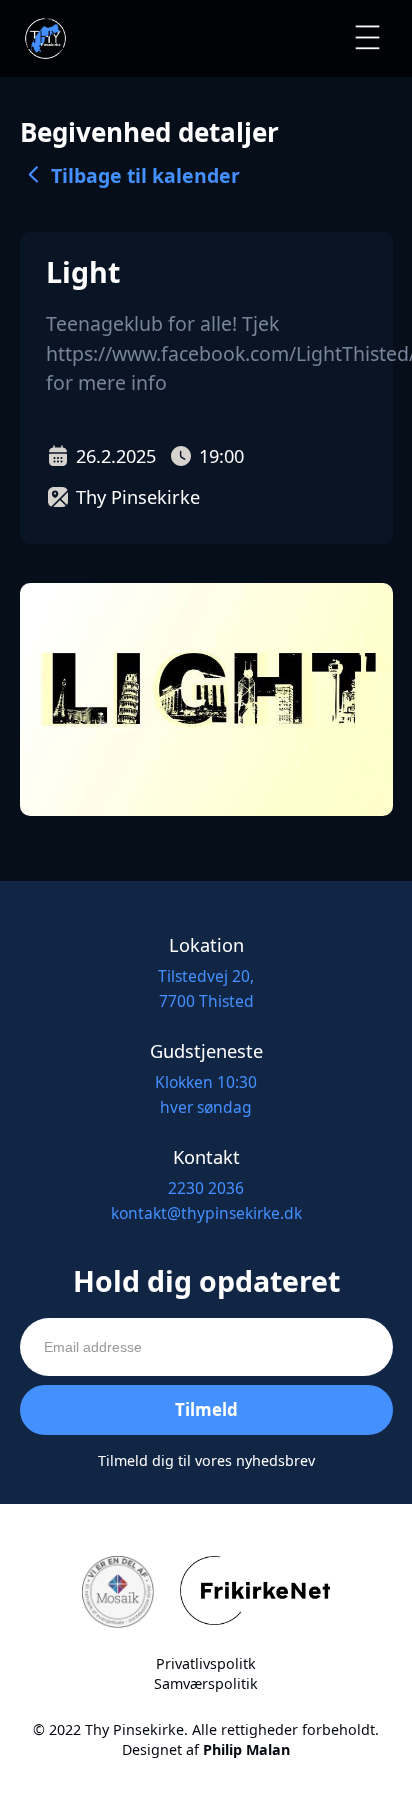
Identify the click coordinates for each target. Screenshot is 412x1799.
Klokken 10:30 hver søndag (206, 1094)
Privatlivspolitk (206, 1663)
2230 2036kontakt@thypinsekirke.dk (206, 1200)
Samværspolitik (206, 1683)
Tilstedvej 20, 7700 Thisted (206, 988)
